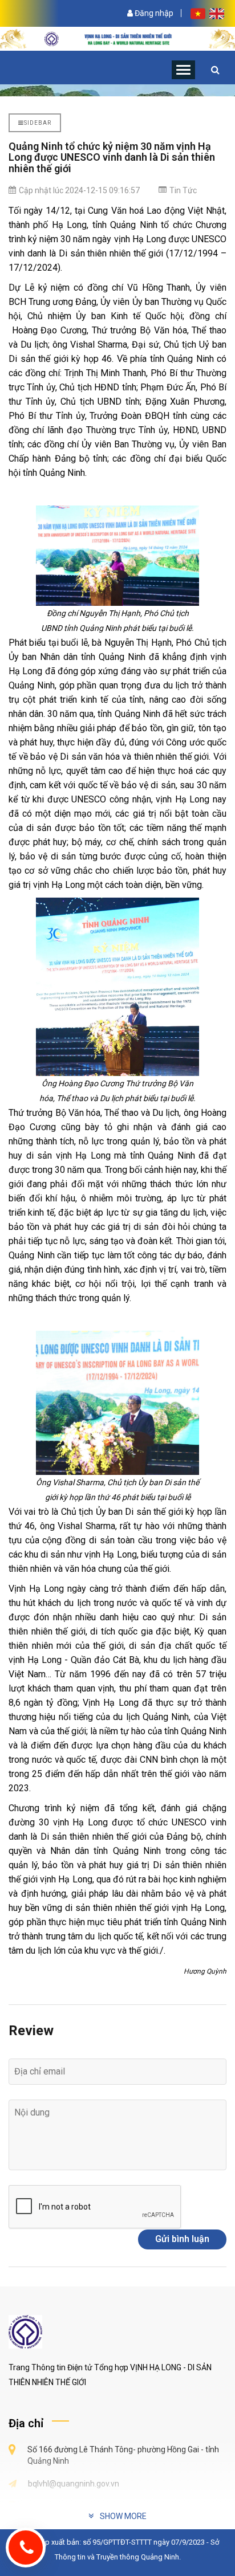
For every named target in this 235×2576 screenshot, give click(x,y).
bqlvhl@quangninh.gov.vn (74, 2484)
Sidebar (38, 123)
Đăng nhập (153, 13)
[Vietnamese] (199, 13)
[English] (217, 13)
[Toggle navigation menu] (183, 70)
